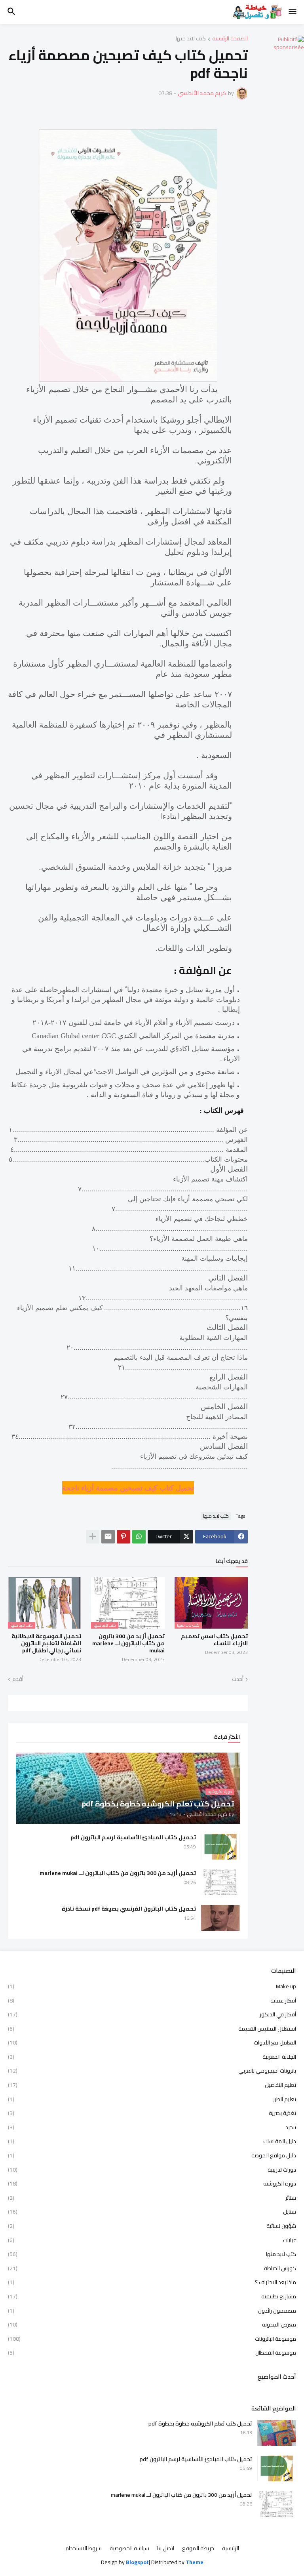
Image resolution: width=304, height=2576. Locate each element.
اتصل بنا (166, 2549)
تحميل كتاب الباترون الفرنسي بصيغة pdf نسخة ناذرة (129, 1909)
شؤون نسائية (152, 2226)
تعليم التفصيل (152, 2085)
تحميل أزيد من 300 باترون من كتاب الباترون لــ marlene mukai (128, 1643)
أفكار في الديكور (152, 2014)
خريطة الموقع (198, 2549)
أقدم (18, 1679)
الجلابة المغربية (152, 2057)
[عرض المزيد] (93, 1537)
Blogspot (137, 2563)
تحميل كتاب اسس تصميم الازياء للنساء (214, 1640)
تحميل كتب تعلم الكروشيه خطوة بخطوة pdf (200, 2424)
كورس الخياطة (152, 2268)
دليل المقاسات (152, 2141)
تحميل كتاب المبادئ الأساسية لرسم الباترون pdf (133, 1837)
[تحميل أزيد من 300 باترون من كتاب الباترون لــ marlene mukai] (220, 1882)
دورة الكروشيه (152, 2184)
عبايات (152, 2240)
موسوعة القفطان (152, 2352)
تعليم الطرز (152, 2099)
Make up (152, 1987)
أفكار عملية (152, 2001)
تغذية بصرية (152, 2113)
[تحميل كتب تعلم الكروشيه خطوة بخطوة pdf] (277, 2433)
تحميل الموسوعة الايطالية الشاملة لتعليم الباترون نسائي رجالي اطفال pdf (46, 1643)
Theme (195, 2562)
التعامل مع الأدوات (152, 2043)
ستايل (152, 2212)
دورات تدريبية (152, 2170)
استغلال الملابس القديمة (152, 2029)
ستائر (152, 2198)
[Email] (108, 1537)
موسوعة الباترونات (152, 2339)
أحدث (238, 1679)
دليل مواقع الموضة (152, 2155)
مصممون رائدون (152, 2311)
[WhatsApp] (139, 1537)
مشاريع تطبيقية (152, 2296)
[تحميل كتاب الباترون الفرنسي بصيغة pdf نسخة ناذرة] (220, 1918)
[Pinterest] (123, 1537)
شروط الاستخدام (84, 2549)
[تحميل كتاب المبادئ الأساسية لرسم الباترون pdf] (220, 1847)
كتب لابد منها (191, 39)
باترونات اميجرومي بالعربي (152, 2071)
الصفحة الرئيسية (230, 39)
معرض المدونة (152, 2324)
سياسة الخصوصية (129, 2549)
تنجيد (152, 2127)
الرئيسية (231, 2549)
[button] (293, 12)
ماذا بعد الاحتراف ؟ (152, 2282)
